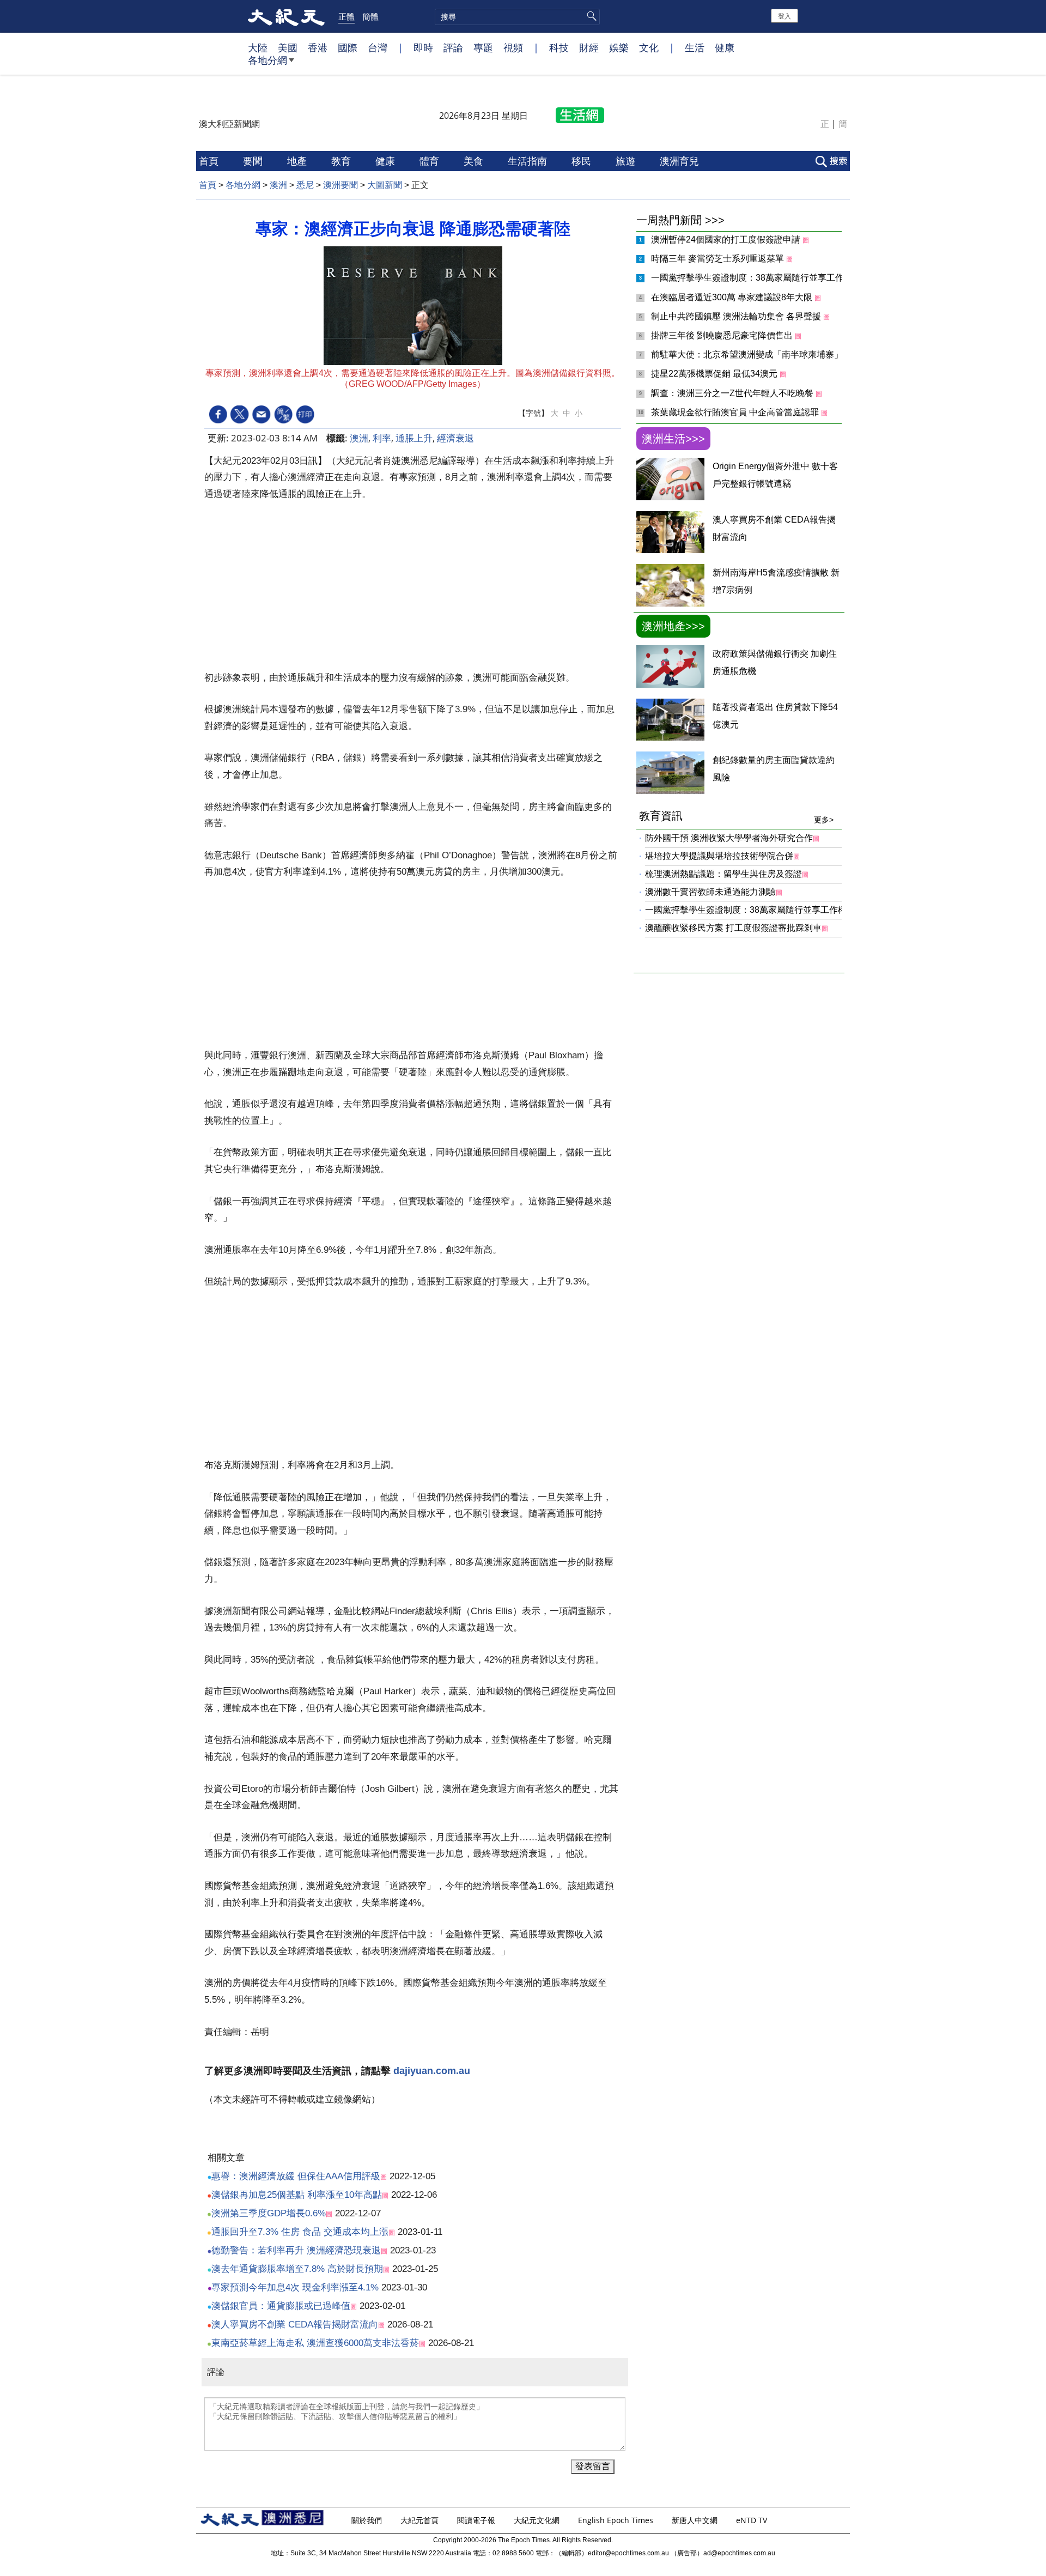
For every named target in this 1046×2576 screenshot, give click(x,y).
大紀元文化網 (538, 2520)
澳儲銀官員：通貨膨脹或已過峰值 (281, 2306)
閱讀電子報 (477, 2520)
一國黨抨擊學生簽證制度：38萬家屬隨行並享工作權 (753, 278)
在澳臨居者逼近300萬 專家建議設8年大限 (733, 297)
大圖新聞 (385, 185)
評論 (453, 47)
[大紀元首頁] (286, 16)
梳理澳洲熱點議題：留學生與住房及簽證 (723, 874)
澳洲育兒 (681, 161)
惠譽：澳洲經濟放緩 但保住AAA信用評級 (296, 2176)
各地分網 (267, 60)
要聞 (254, 161)
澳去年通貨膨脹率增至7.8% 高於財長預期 (297, 2269)
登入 (784, 16)
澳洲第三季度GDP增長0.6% (269, 2213)
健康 (725, 47)
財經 (589, 47)
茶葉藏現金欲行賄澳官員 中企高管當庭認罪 (736, 412)
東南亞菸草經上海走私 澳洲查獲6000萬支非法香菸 (315, 2343)
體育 (431, 161)
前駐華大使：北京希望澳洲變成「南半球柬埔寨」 (748, 354)
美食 (475, 161)
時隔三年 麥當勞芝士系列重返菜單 (719, 259)
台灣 (378, 47)
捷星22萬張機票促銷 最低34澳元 (715, 374)
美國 (288, 47)
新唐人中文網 (696, 2520)
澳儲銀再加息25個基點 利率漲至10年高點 (297, 2195)
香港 (318, 47)
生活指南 (529, 161)
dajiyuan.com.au (432, 2071)
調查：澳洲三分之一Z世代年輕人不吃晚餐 (733, 393)
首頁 (210, 161)
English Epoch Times (617, 2520)
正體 (346, 16)
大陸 (258, 47)
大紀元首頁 (421, 2520)
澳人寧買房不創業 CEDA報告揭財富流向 (295, 2325)
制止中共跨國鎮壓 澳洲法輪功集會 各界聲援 (737, 316)
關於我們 (368, 2520)
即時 (423, 47)
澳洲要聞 (340, 185)
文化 (649, 47)
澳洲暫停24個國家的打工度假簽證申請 (727, 240)
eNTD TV (753, 2520)
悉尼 (305, 185)
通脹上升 (414, 438)
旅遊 (627, 161)
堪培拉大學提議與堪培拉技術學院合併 (719, 856)
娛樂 (619, 47)
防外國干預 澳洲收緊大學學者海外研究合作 (729, 838)
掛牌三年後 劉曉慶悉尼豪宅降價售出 (723, 335)
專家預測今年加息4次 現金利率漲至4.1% (295, 2287)
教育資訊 (736, 817)
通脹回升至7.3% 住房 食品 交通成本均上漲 (300, 2232)
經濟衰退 (455, 438)
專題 (483, 47)
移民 (583, 161)
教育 (342, 161)
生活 (695, 47)
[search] (517, 17)
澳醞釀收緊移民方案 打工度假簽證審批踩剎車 (733, 928)
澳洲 (278, 185)
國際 (348, 47)
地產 (298, 161)
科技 (559, 47)
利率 (382, 438)
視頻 (513, 47)
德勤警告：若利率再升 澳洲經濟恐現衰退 (296, 2250)
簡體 (370, 16)
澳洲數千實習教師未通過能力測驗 (710, 892)
